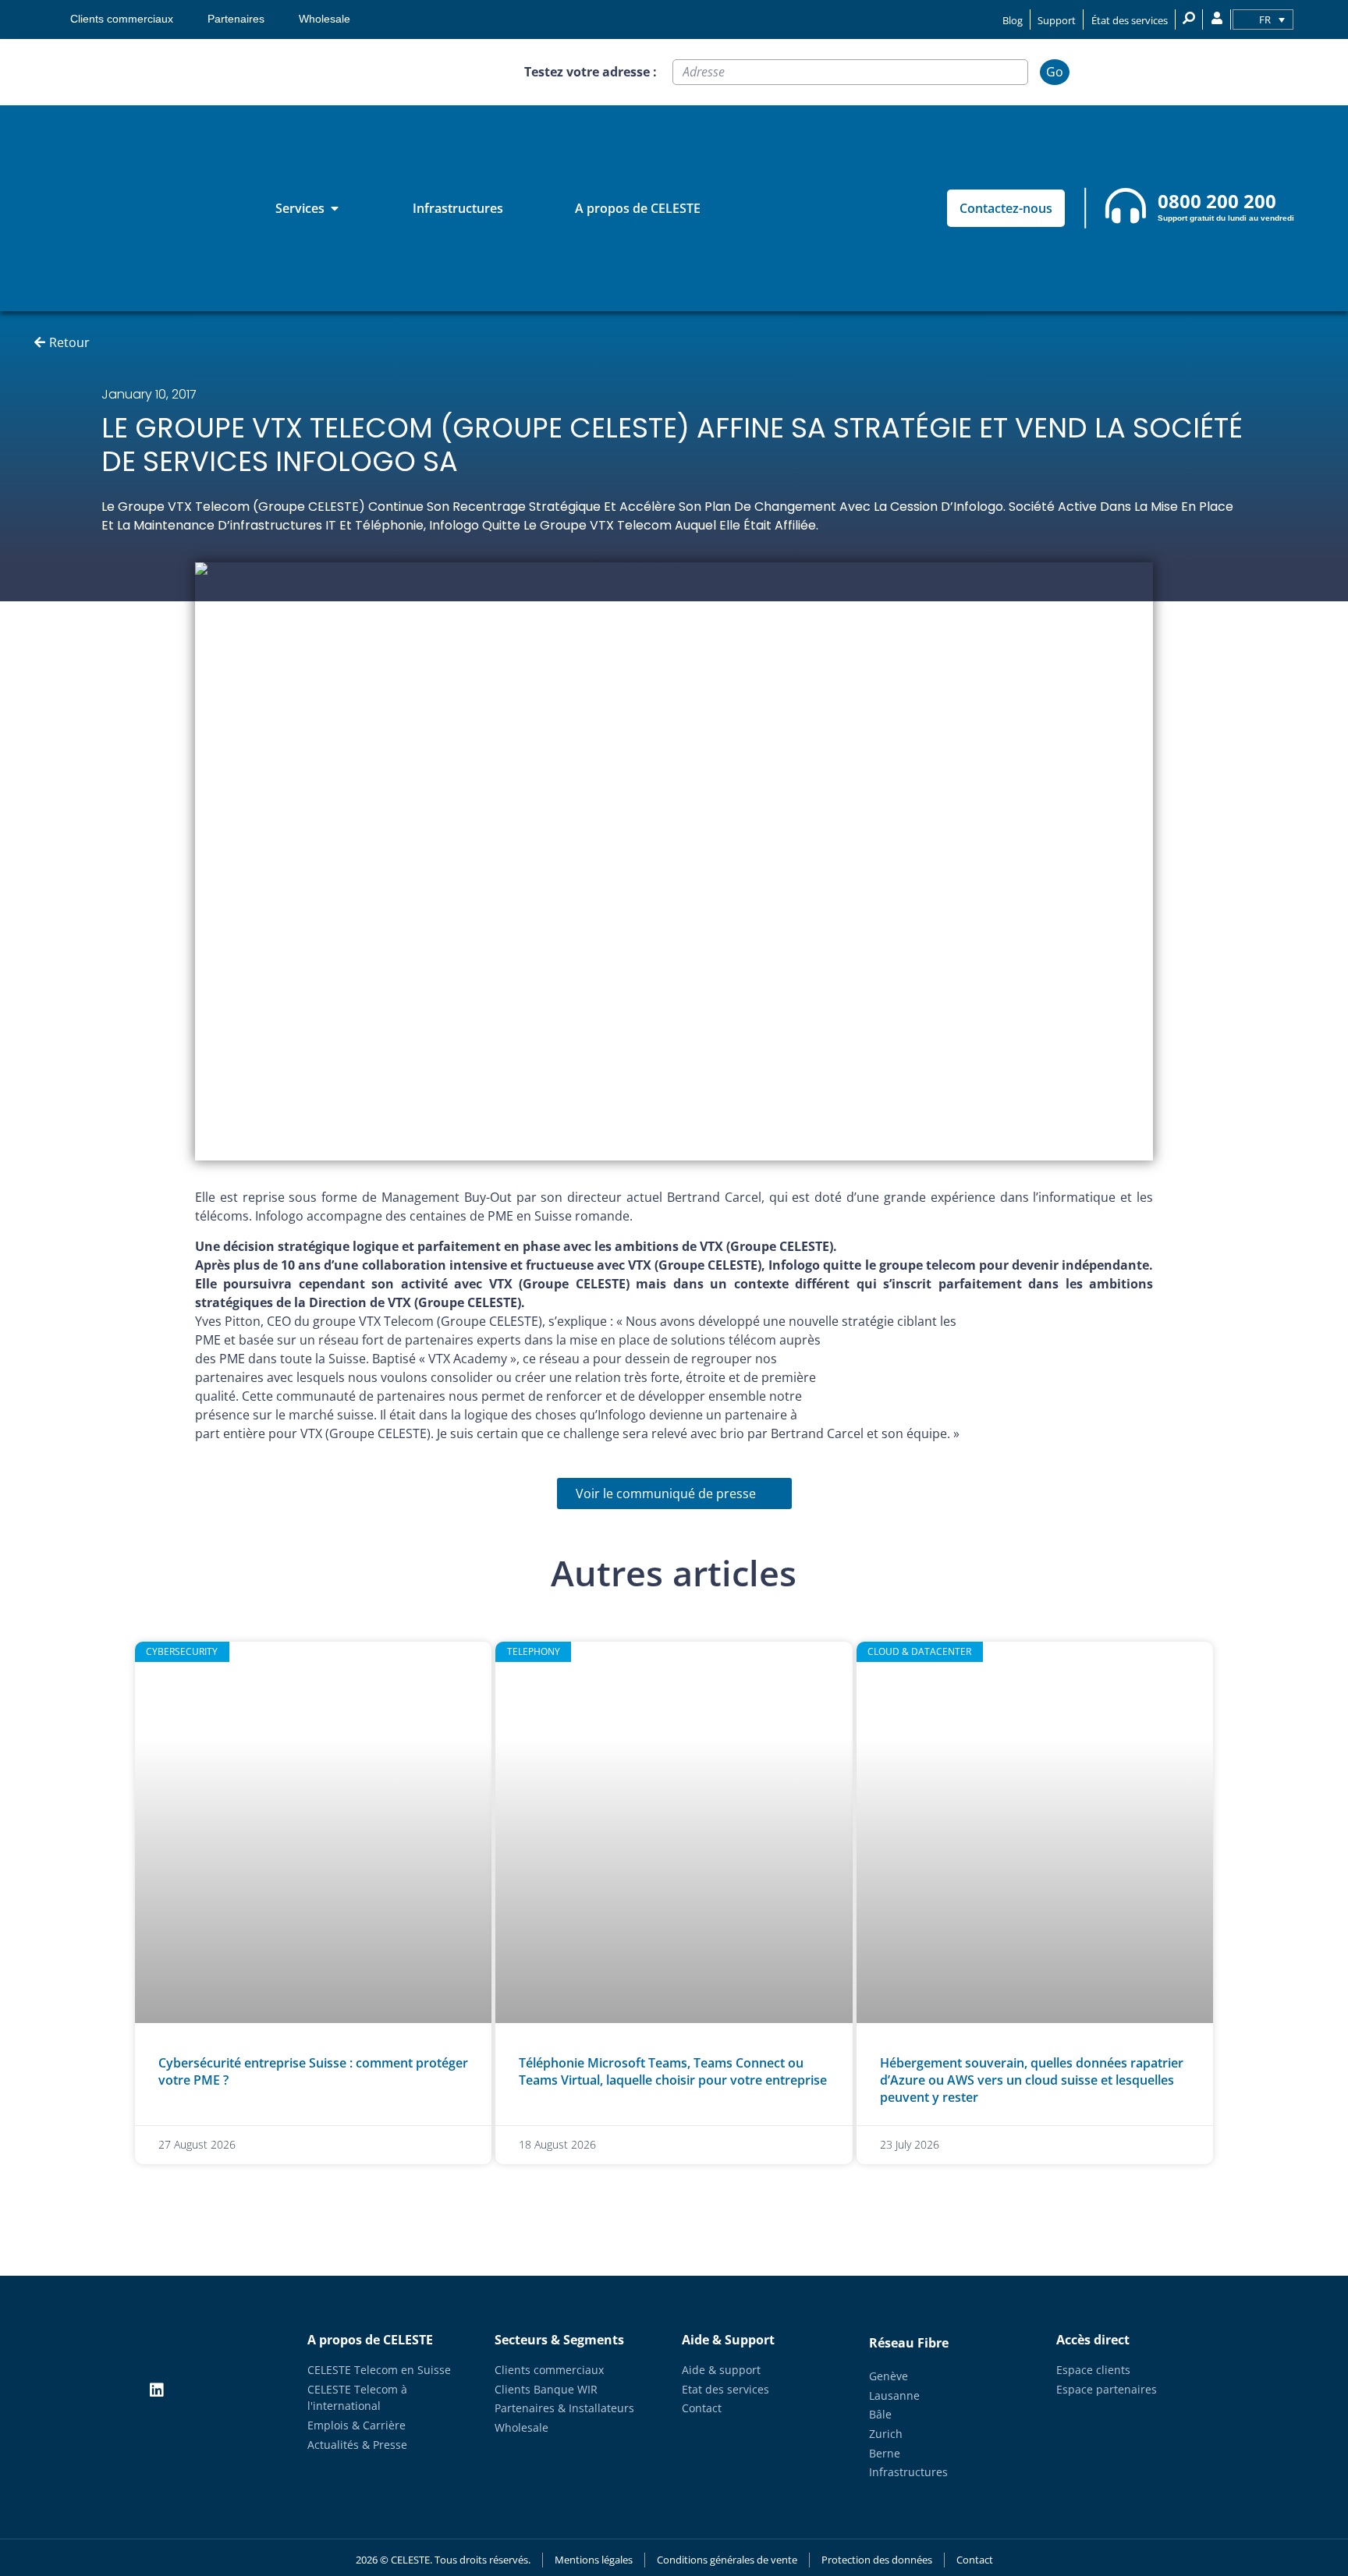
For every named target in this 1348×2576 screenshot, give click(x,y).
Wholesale (325, 19)
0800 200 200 (1217, 201)
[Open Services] (335, 208)
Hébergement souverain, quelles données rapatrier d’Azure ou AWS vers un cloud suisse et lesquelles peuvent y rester (1032, 2080)
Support (1057, 20)
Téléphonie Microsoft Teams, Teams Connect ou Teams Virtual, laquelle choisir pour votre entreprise (673, 2071)
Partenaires (236, 19)
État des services (1130, 20)
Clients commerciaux (122, 19)
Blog (1013, 20)
